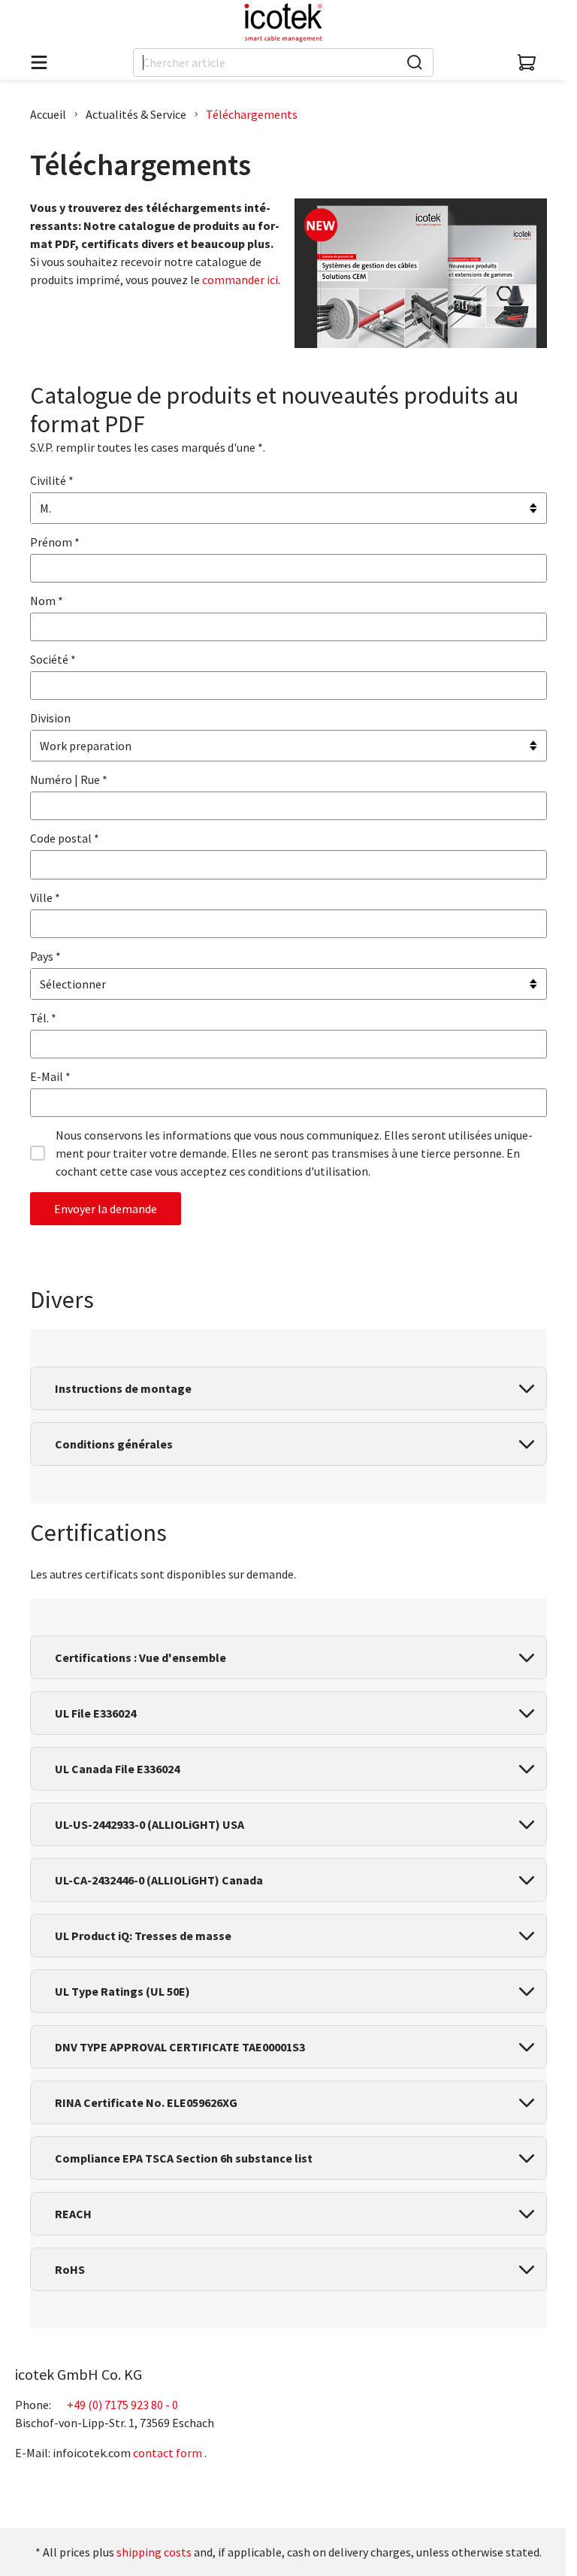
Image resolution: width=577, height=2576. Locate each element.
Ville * (45, 898)
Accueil (48, 114)
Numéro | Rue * (69, 779)
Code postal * (65, 838)
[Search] (415, 62)
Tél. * (43, 1018)
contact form (168, 2453)
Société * (53, 659)
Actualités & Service (136, 114)
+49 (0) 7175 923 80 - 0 (122, 2405)
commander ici (240, 280)
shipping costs (154, 2552)
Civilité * (52, 480)
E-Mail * (50, 1076)
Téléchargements (252, 114)
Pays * (45, 956)
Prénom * (55, 542)
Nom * (47, 601)
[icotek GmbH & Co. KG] (283, 23)
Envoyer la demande (106, 1209)
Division (50, 718)
